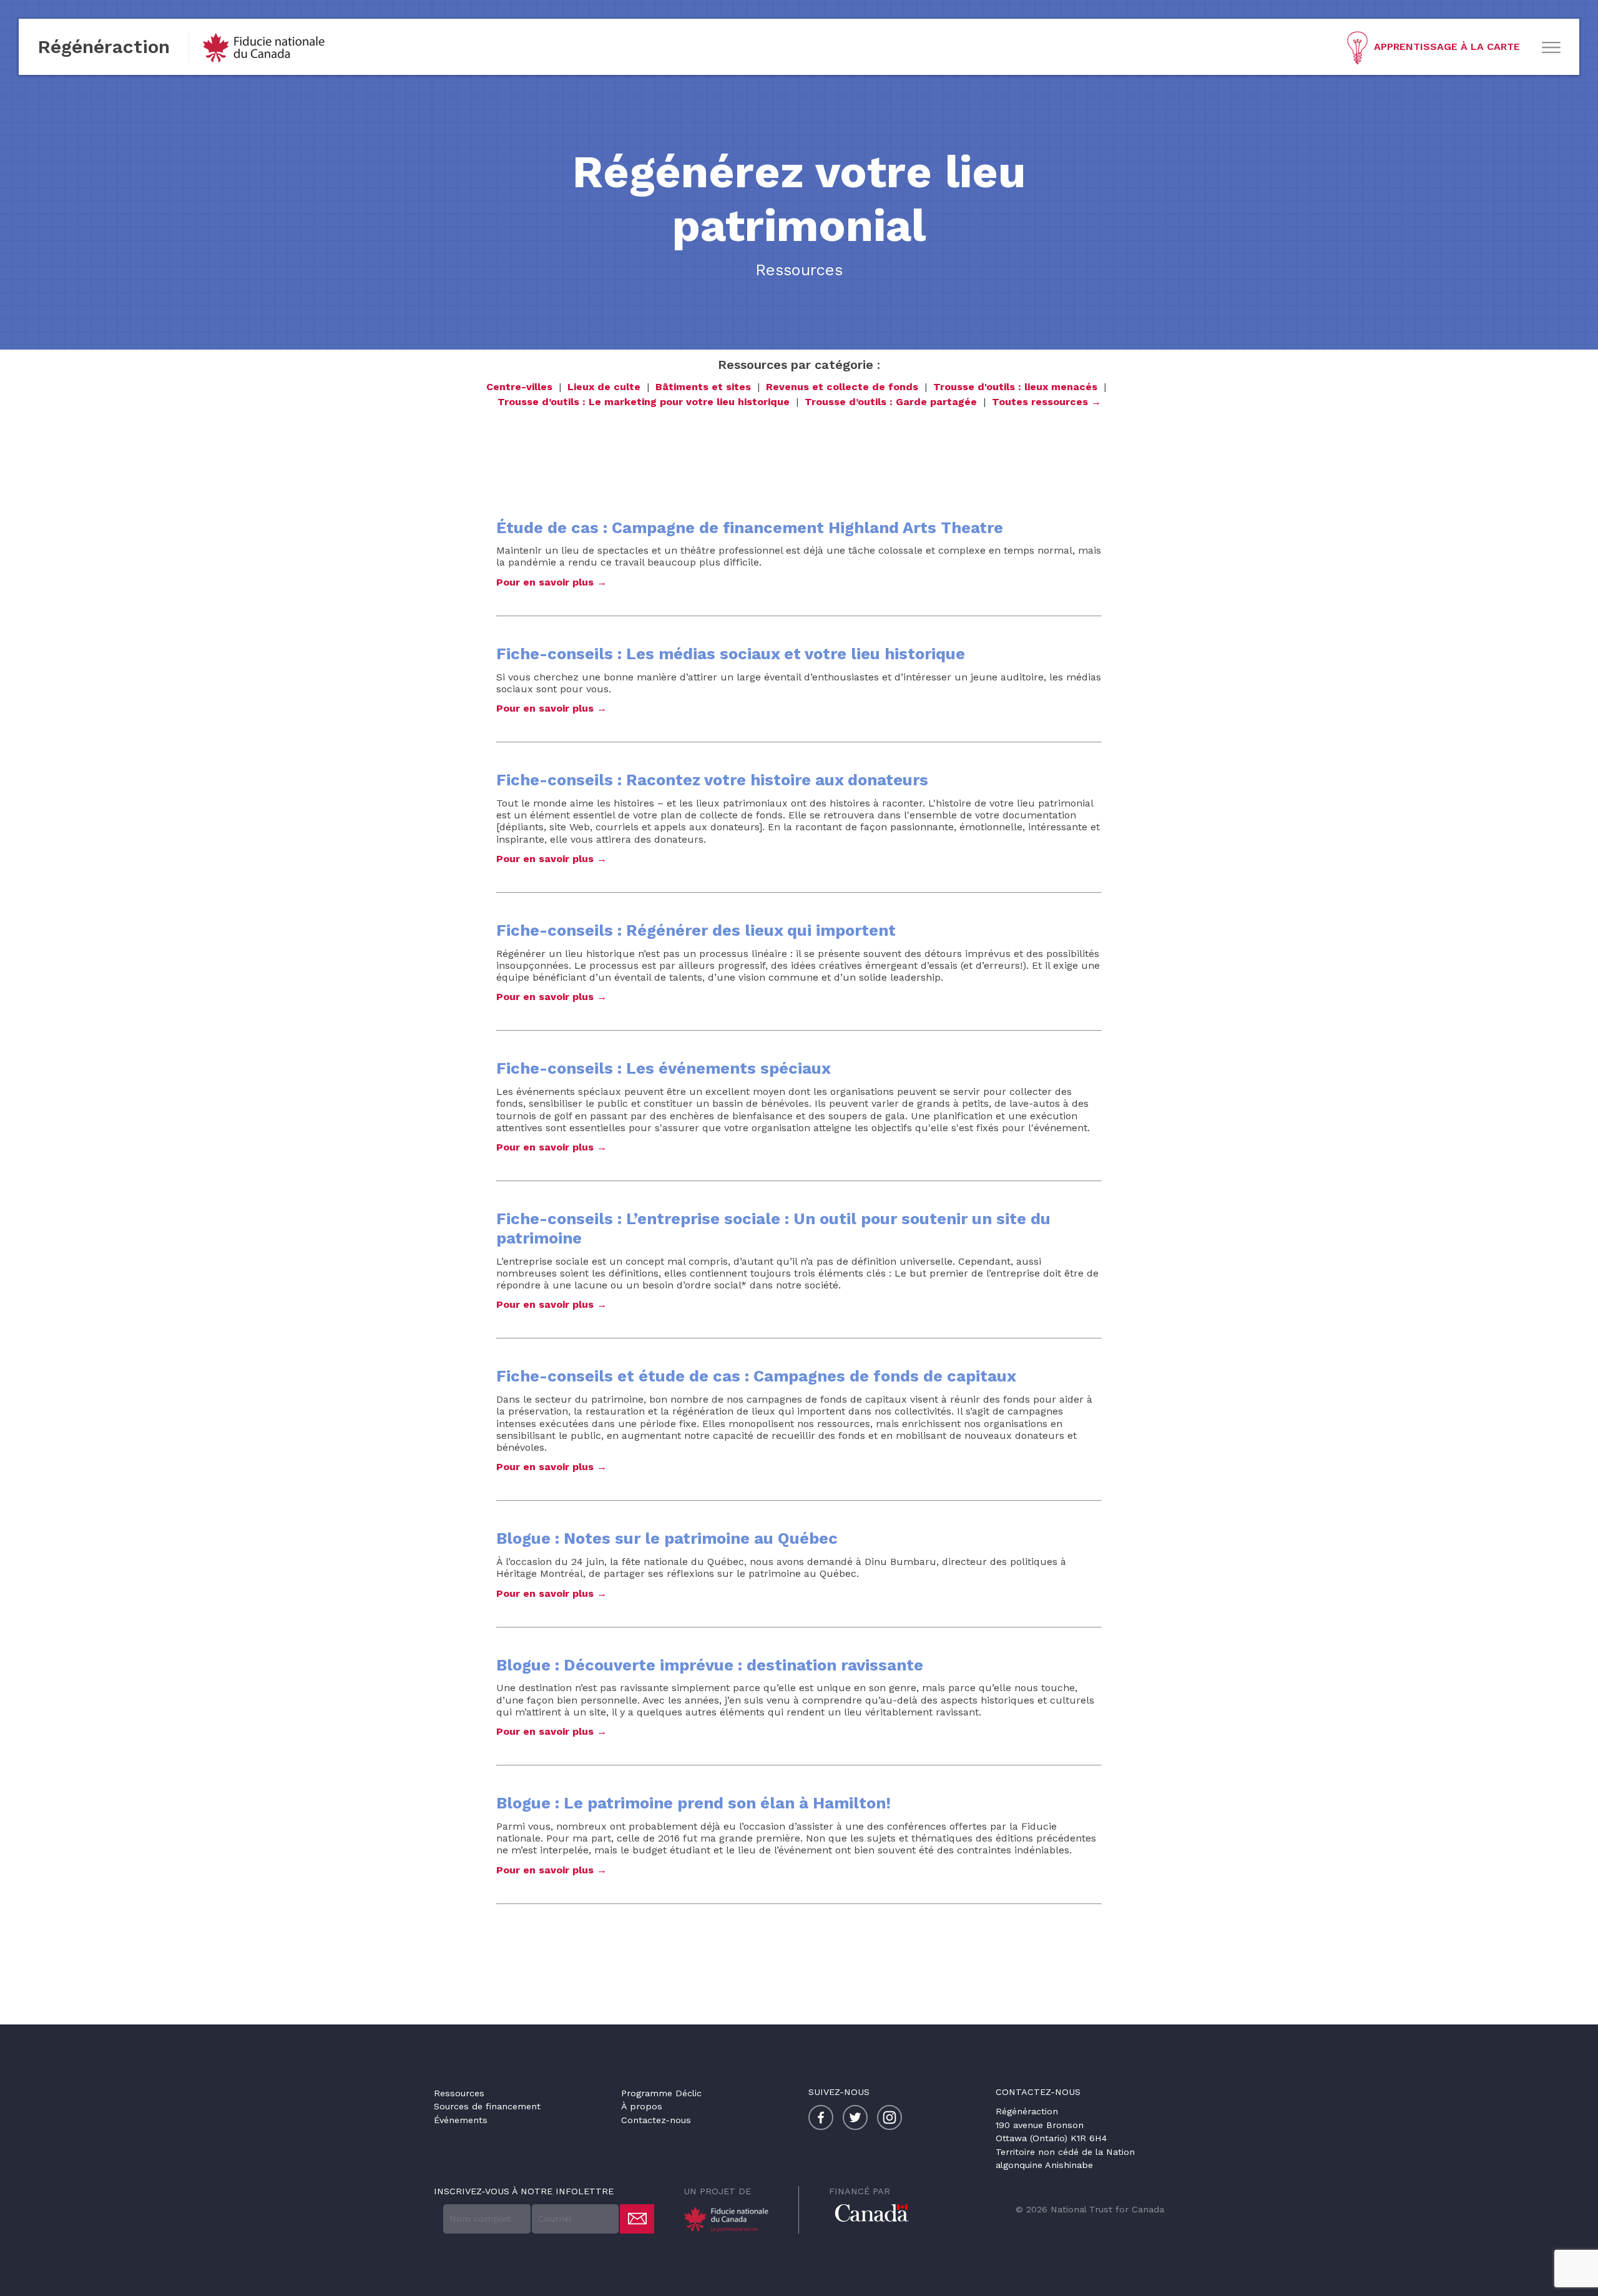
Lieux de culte (604, 387)
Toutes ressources (1040, 402)
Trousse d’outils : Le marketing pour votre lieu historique (644, 402)
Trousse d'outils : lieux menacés (1015, 387)
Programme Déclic (661, 2093)
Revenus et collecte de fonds (842, 387)
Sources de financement (487, 2106)
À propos (642, 2106)
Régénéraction (104, 47)
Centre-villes (519, 387)
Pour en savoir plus (545, 582)
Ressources (459, 2093)
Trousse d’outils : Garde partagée (891, 402)
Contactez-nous (656, 2120)
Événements (461, 2120)
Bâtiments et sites (703, 387)
